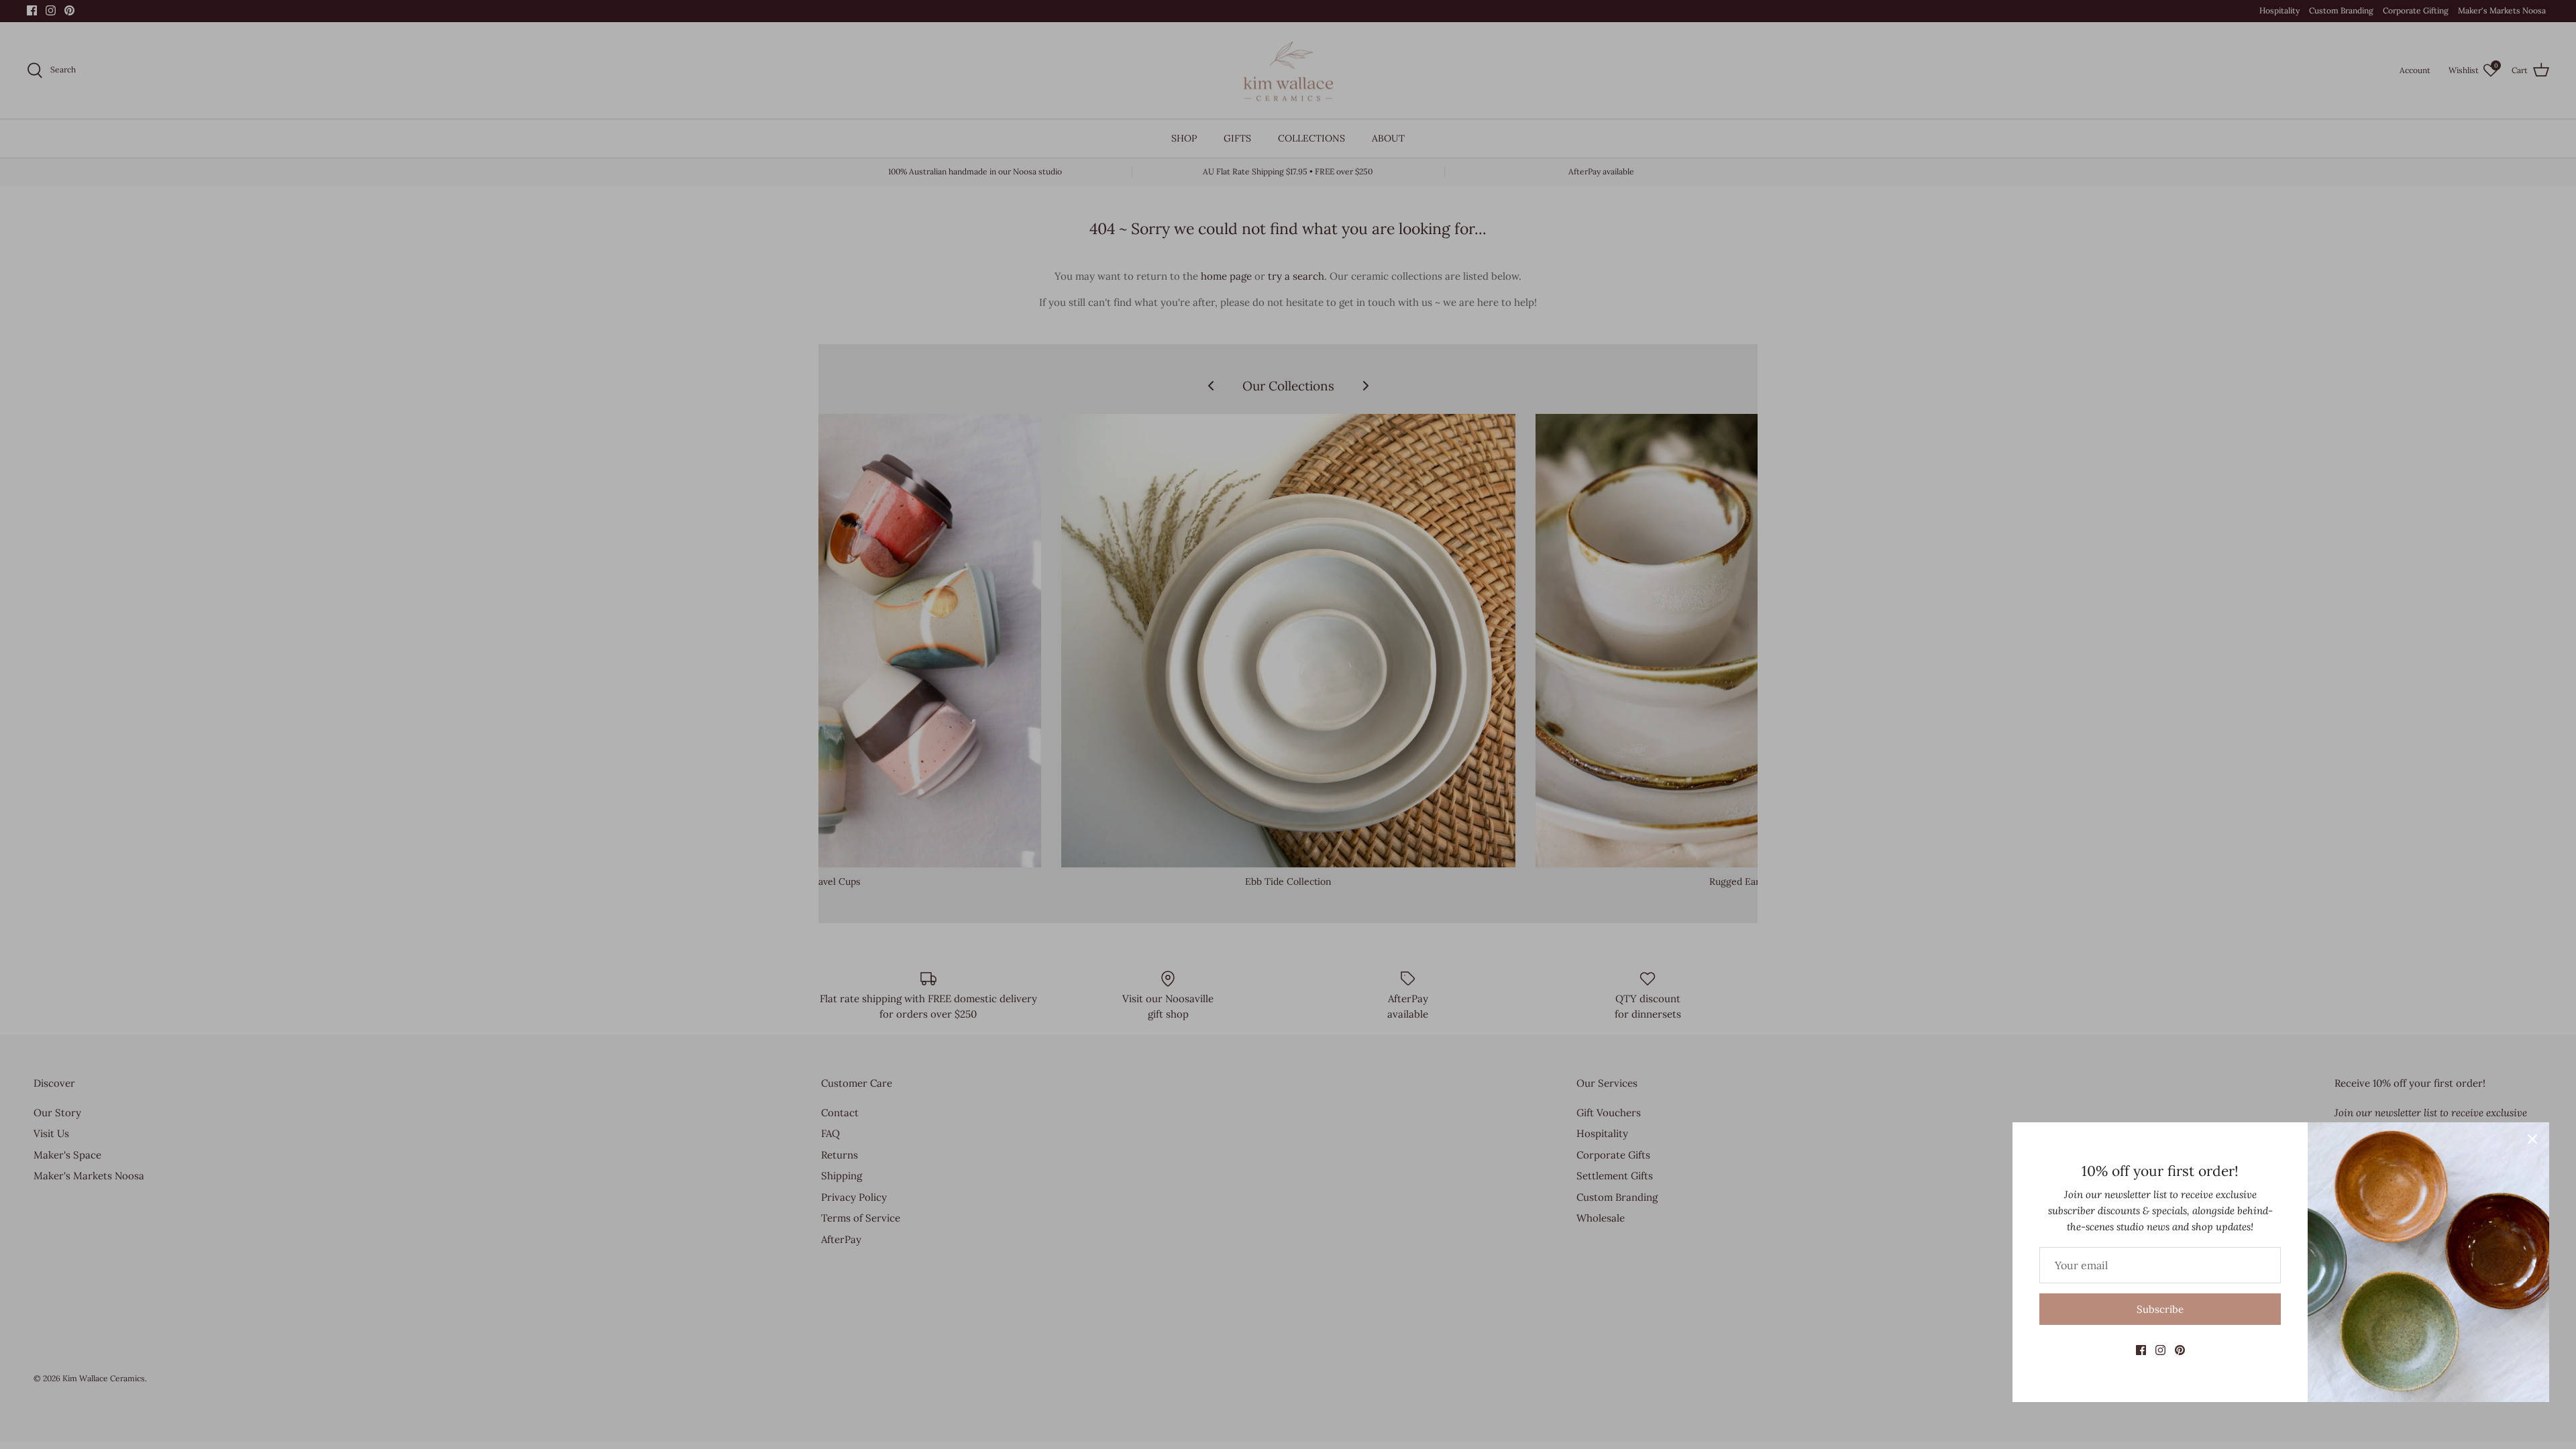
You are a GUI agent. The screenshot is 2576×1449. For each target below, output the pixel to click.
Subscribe (2160, 1309)
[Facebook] (2141, 1350)
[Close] (2532, 1139)
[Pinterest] (2180, 1350)
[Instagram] (2160, 1350)
